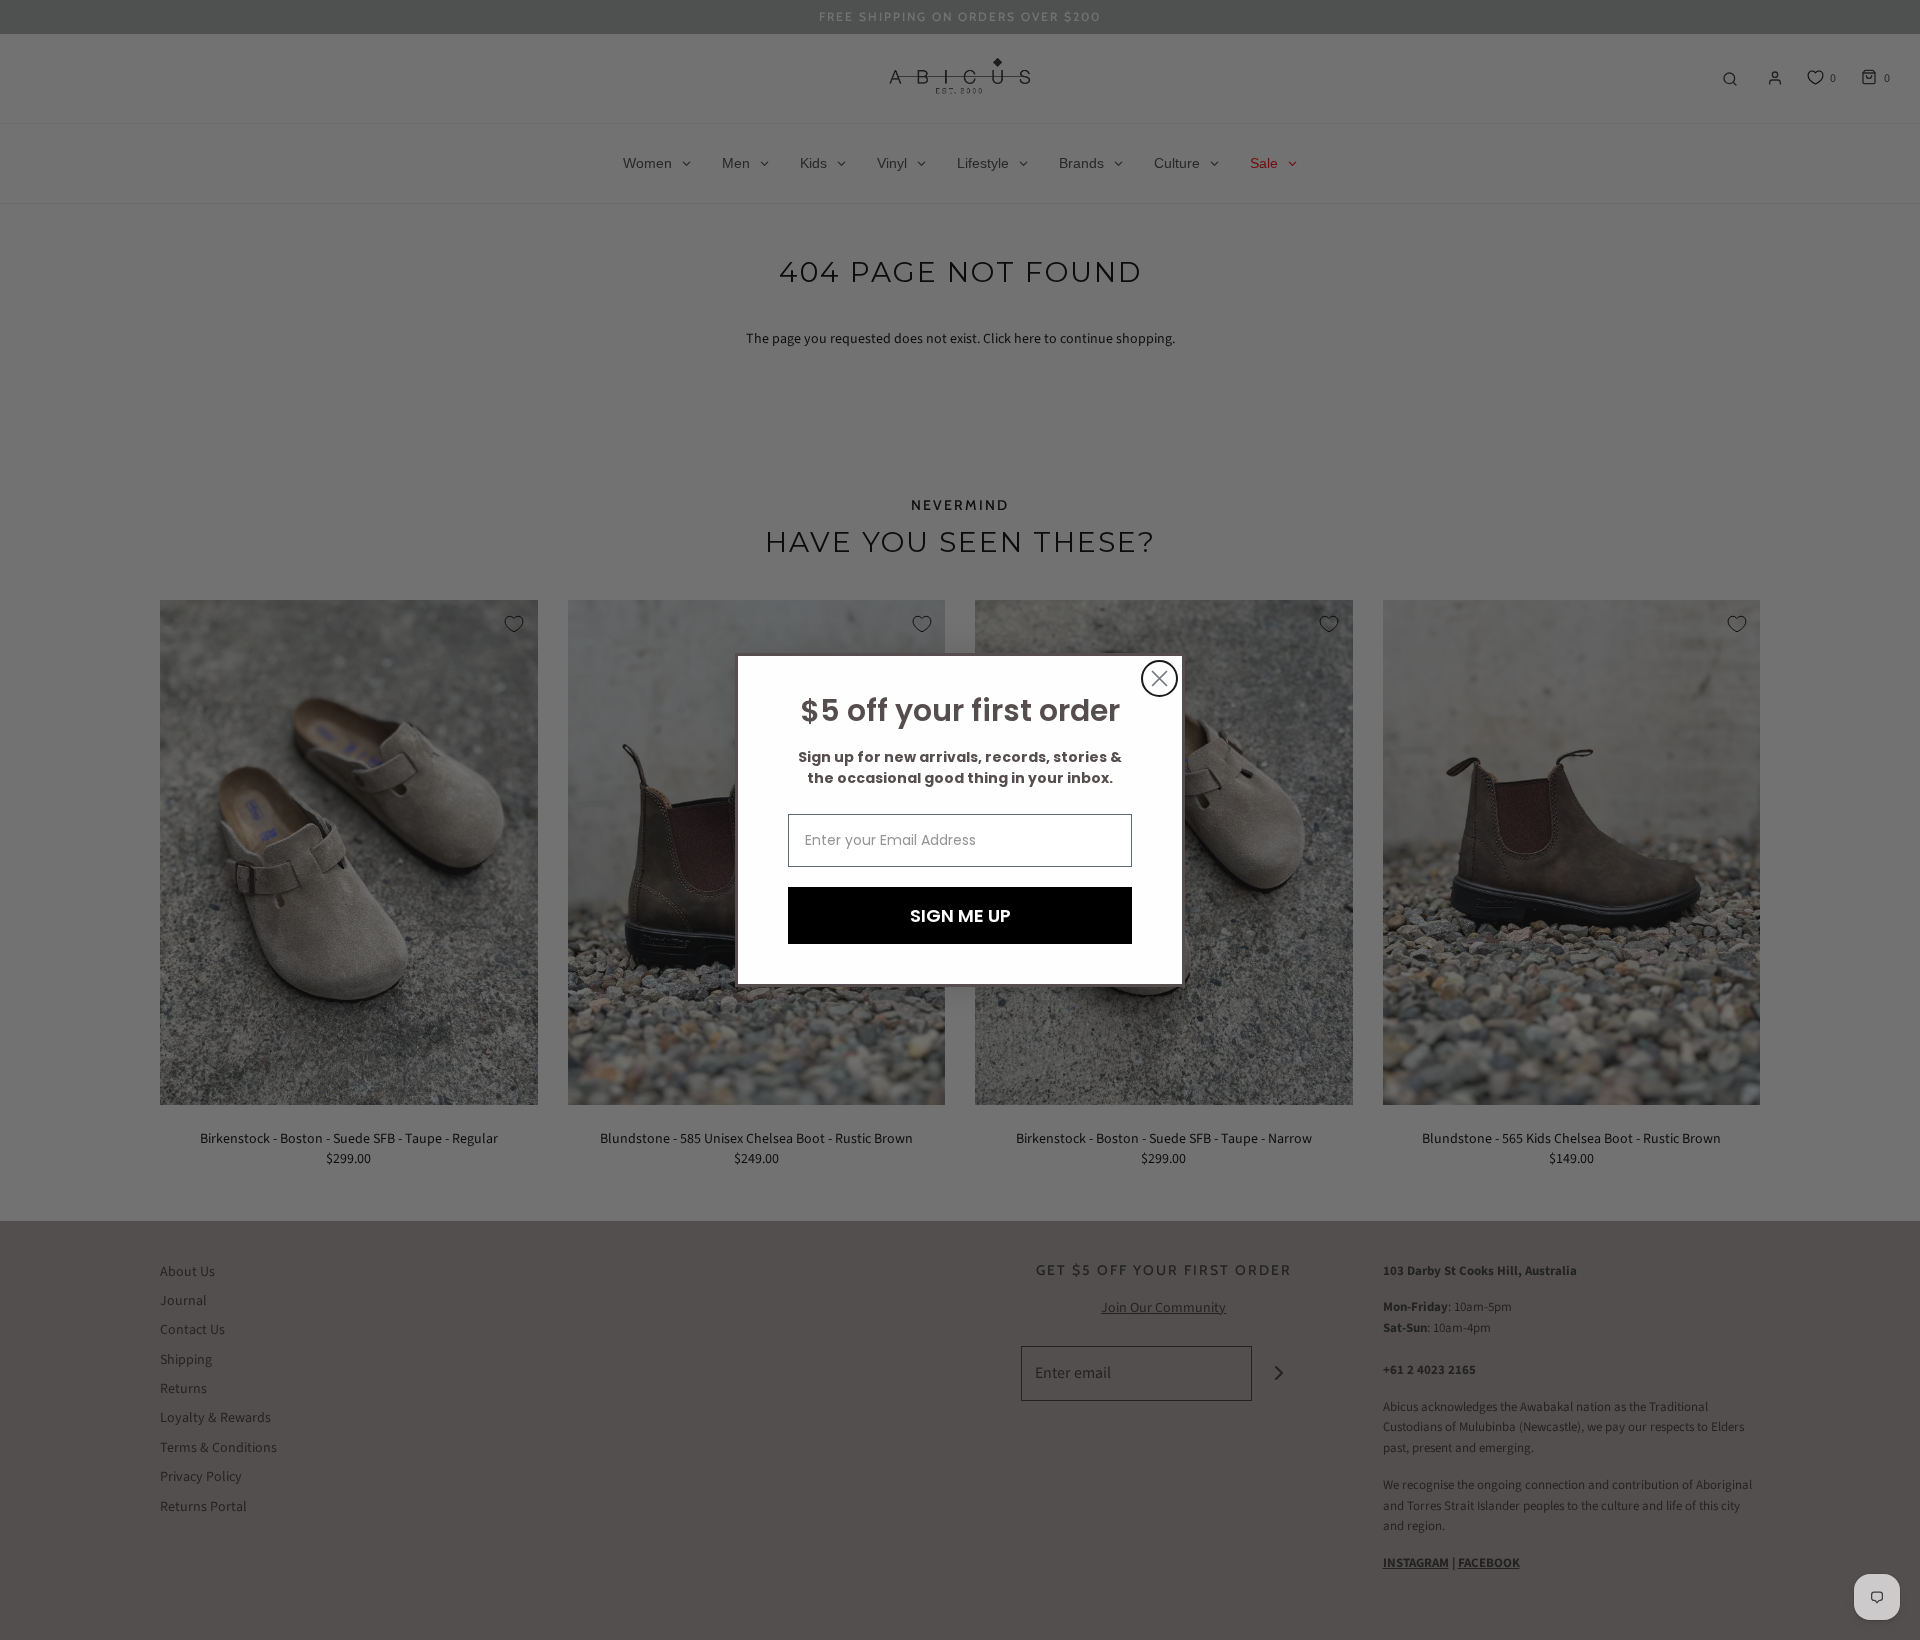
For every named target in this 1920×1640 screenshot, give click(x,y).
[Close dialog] (1159, 678)
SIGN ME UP (960, 915)
